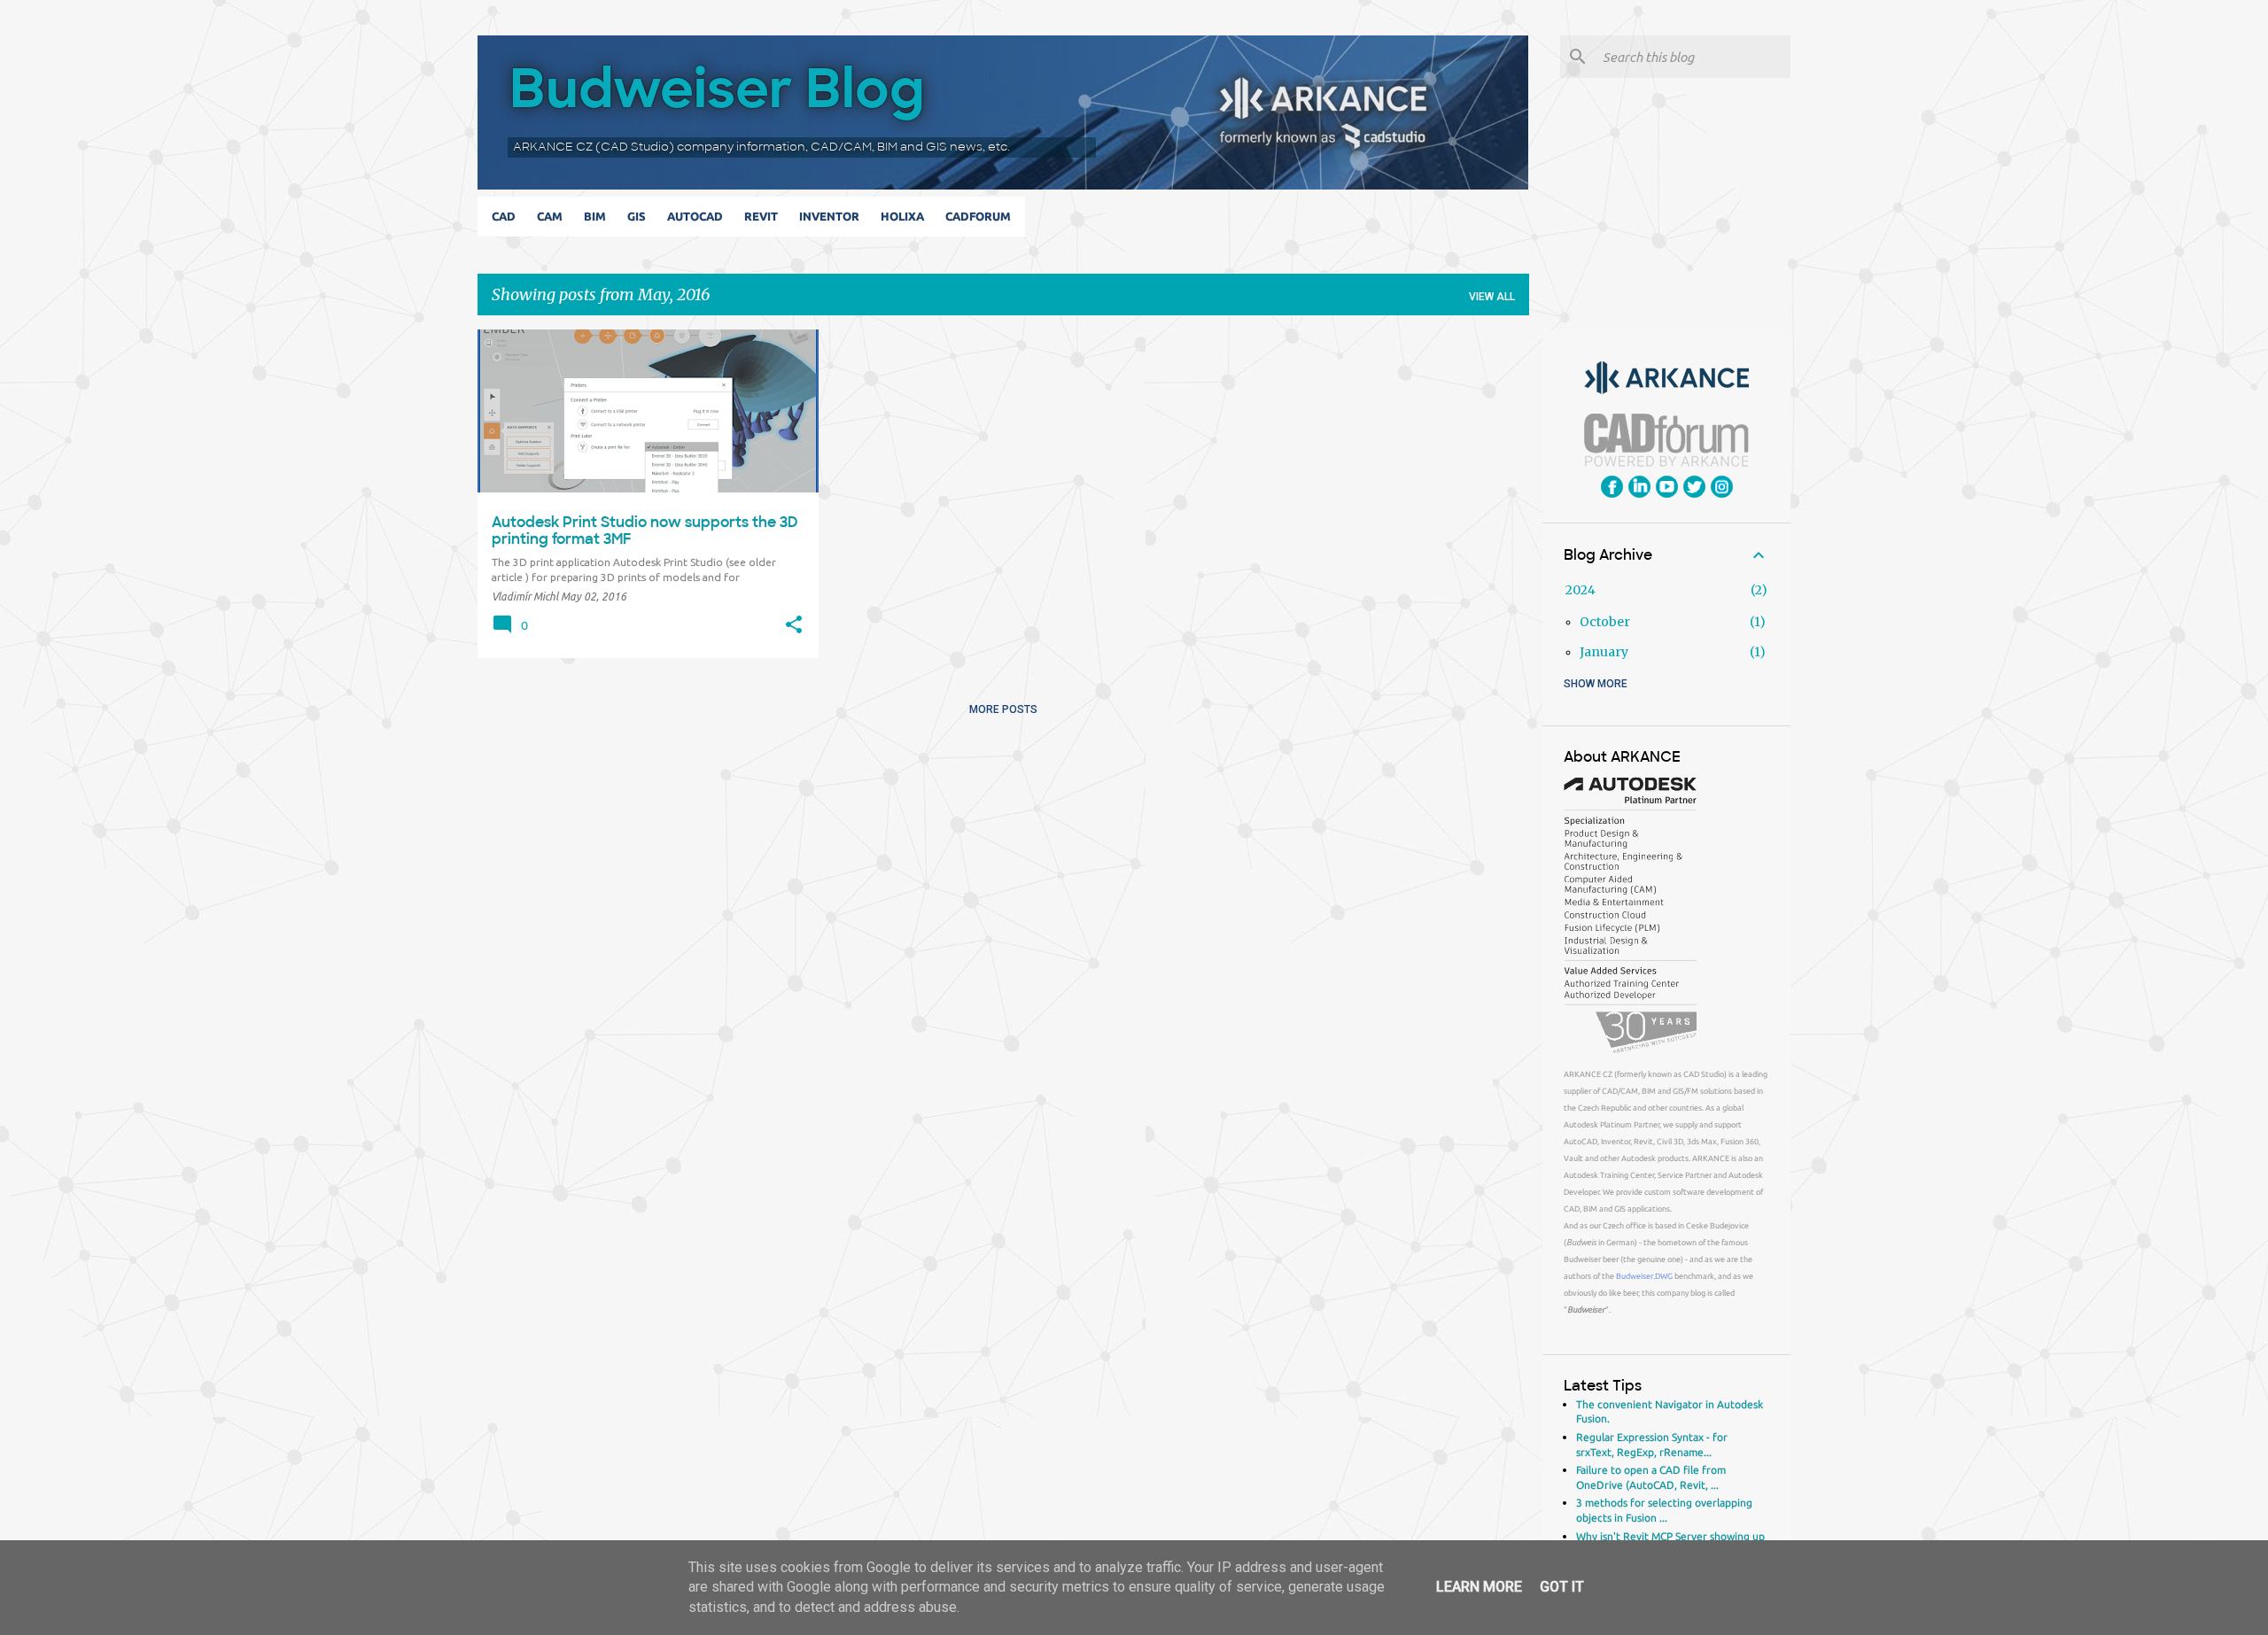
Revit (761, 216)
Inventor (829, 216)
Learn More (1479, 1587)
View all (1492, 297)
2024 (1581, 590)
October (1605, 622)
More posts (1003, 709)
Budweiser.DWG (1644, 1276)
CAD (504, 216)
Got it (1562, 1587)
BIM (595, 216)
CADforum (978, 216)
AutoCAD (695, 216)
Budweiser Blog (717, 88)
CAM (550, 216)
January (1604, 652)
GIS (637, 216)
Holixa (902, 216)
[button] (794, 625)
